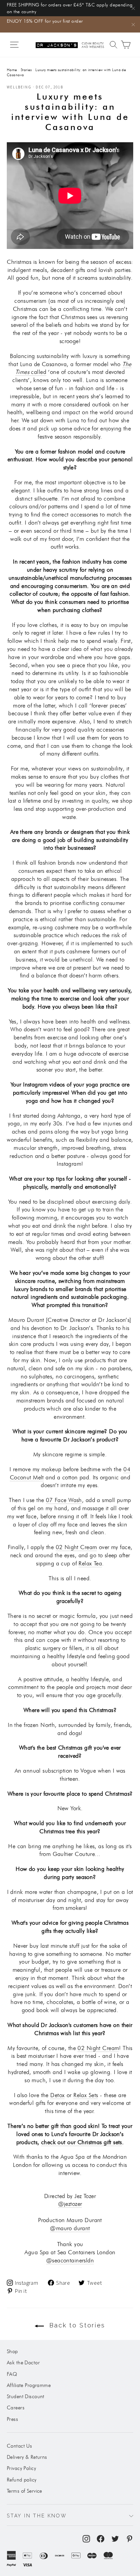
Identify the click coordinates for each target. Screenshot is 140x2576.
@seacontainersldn (70, 2260)
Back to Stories (76, 2325)
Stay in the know (37, 2516)
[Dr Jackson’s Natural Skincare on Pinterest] (129, 2538)
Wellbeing (19, 87)
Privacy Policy (21, 2468)
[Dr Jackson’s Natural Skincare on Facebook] (101, 2538)
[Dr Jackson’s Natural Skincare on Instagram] (86, 2538)
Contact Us (19, 2446)
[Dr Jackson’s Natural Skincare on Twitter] (115, 2538)
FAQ (12, 2374)
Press (12, 2419)
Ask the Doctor (23, 2363)
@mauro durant (70, 2228)
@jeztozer (70, 2204)
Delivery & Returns (27, 2457)
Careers (16, 2408)
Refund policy (22, 2480)
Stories (26, 70)
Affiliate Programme (29, 2385)
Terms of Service (24, 2491)
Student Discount (26, 2396)
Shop (12, 2351)
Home (12, 70)
